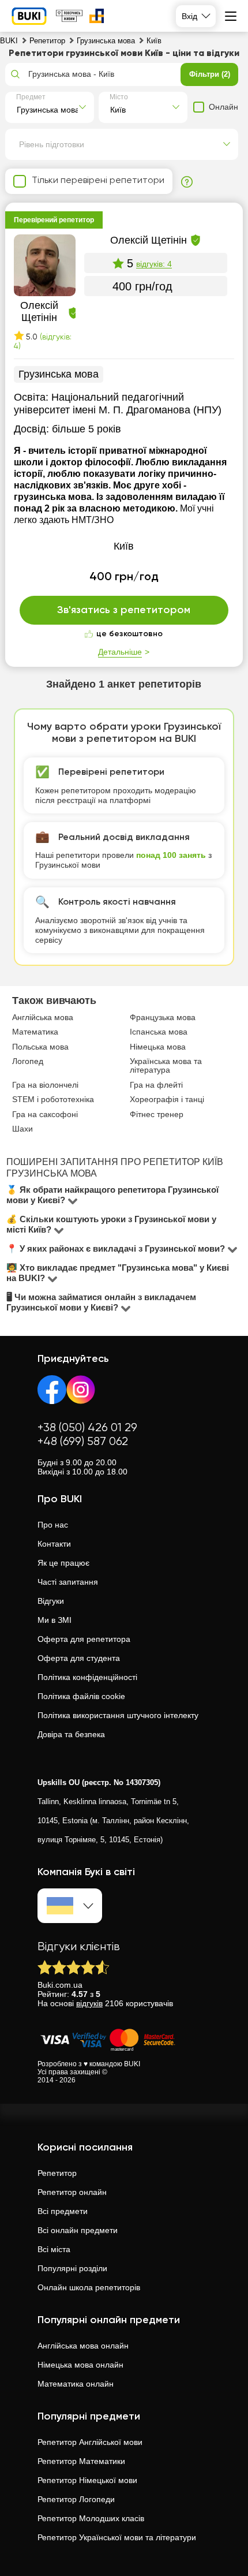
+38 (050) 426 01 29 (87, 1428)
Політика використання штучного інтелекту (118, 1715)
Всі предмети (63, 2211)
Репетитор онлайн (72, 2192)
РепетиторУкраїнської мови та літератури (117, 2537)
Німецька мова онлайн (80, 2365)
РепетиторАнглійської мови (90, 2442)
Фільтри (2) (210, 74)
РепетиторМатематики (81, 2461)
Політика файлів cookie (81, 1696)
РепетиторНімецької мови (87, 2480)
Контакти (54, 1544)
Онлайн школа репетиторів (89, 2287)
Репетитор (57, 2173)
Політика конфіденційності (87, 1677)
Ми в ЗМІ (55, 1620)
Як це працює (63, 1563)
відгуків (89, 2003)
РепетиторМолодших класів (91, 2518)
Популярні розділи (72, 2268)
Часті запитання (68, 1582)
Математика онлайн (76, 2384)
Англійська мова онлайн (83, 2346)
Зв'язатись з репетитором (124, 610)
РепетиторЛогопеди (76, 2499)
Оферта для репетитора (84, 1639)
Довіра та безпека (71, 1734)
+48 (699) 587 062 (83, 1442)
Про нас (53, 1525)
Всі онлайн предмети (78, 2230)
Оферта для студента (79, 1658)
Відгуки (51, 1601)
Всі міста (54, 2249)
